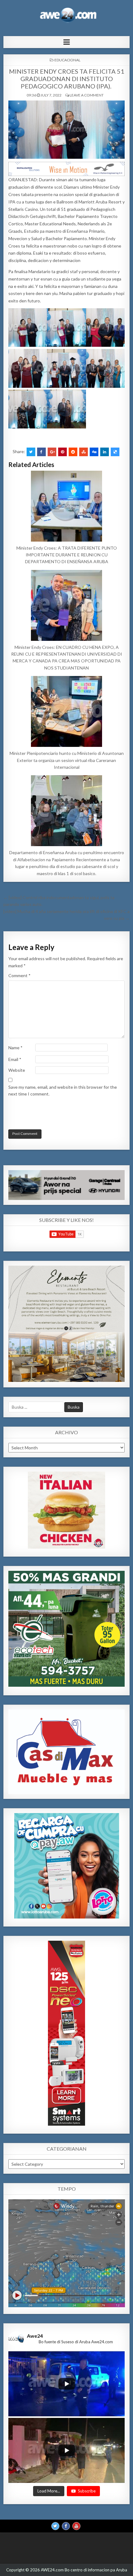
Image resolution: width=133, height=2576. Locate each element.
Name (15, 1048)
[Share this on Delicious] (115, 452)
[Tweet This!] (31, 452)
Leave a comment (87, 95)
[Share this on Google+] (52, 452)
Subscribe (87, 2491)
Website (17, 1070)
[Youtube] (76, 2526)
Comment (19, 975)
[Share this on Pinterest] (62, 452)
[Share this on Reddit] (73, 452)
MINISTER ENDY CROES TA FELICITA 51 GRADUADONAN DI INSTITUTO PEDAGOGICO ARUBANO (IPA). (67, 79)
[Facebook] (66, 2526)
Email (15, 1059)
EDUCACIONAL (67, 60)
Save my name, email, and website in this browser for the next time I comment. (63, 1090)
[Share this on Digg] (94, 452)
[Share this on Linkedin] (105, 452)
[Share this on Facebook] (41, 452)
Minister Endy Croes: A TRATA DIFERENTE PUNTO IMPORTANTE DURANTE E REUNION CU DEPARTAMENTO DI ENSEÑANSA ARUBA (67, 555)
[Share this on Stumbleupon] (84, 452)
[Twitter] (55, 2526)
